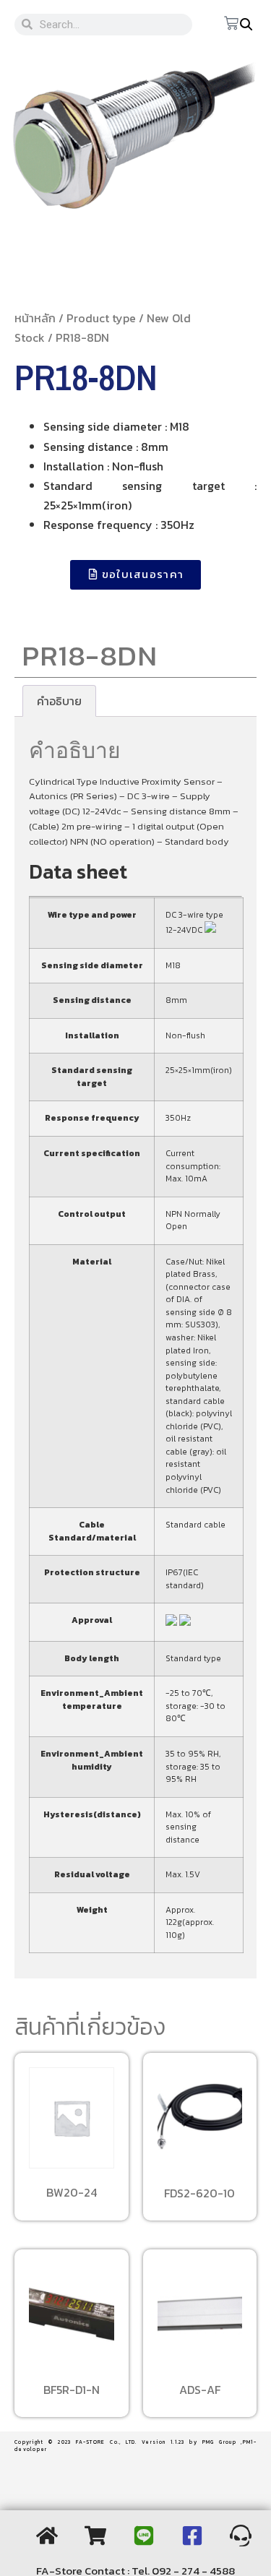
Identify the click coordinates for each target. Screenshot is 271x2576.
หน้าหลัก (35, 318)
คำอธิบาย (59, 701)
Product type (101, 318)
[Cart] (231, 24)
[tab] (59, 701)
